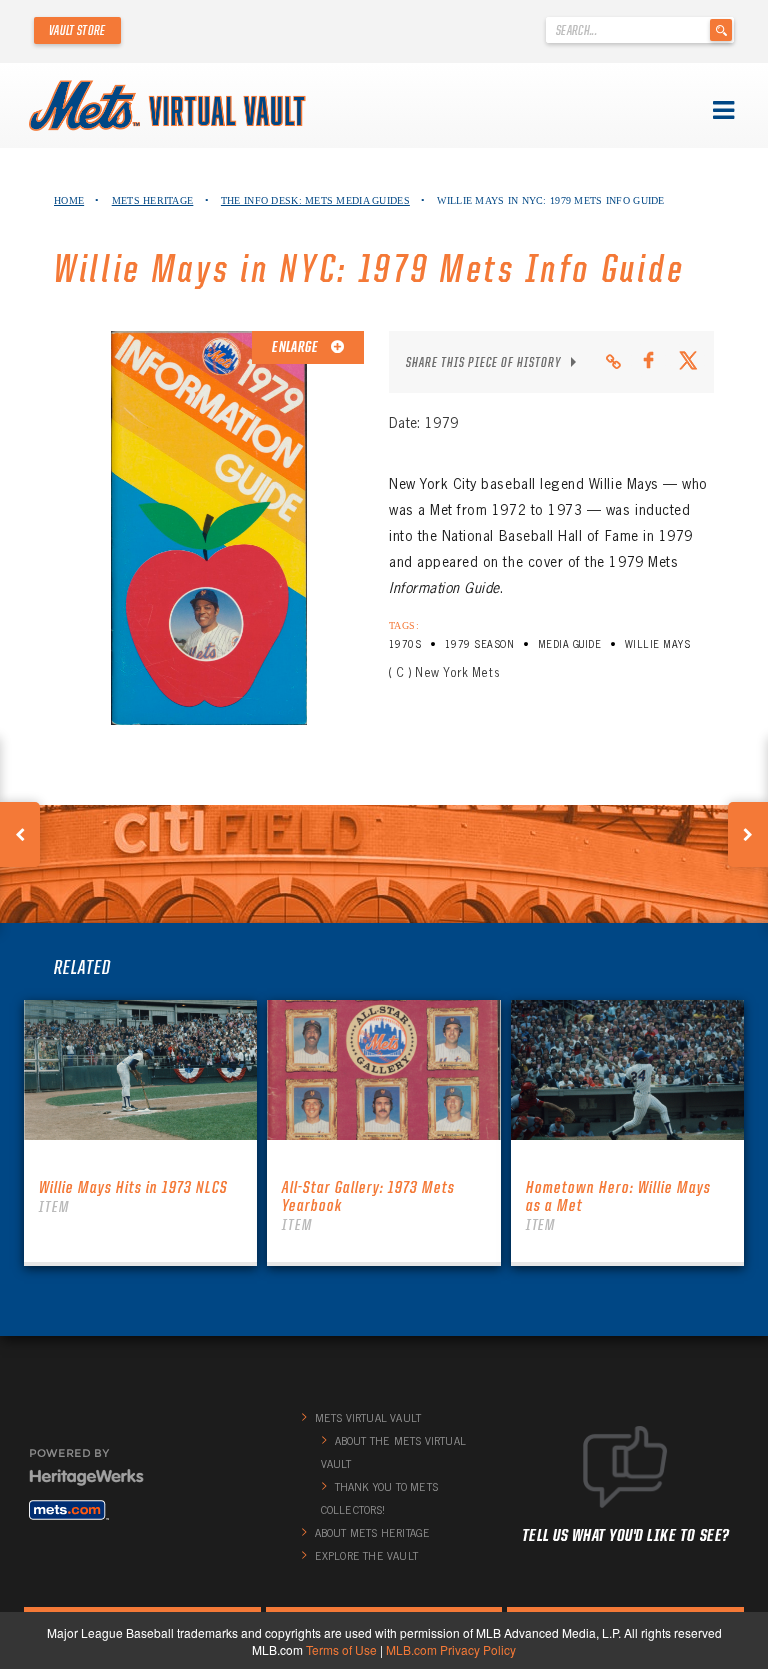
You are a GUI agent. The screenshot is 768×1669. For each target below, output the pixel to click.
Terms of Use (341, 1649)
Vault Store (77, 30)
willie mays (657, 644)
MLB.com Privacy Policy (451, 1649)
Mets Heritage (153, 200)
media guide (569, 644)
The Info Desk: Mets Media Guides (315, 200)
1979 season (479, 644)
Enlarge (296, 347)
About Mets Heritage (373, 1533)
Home (69, 200)
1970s (405, 644)
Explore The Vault (366, 1556)
